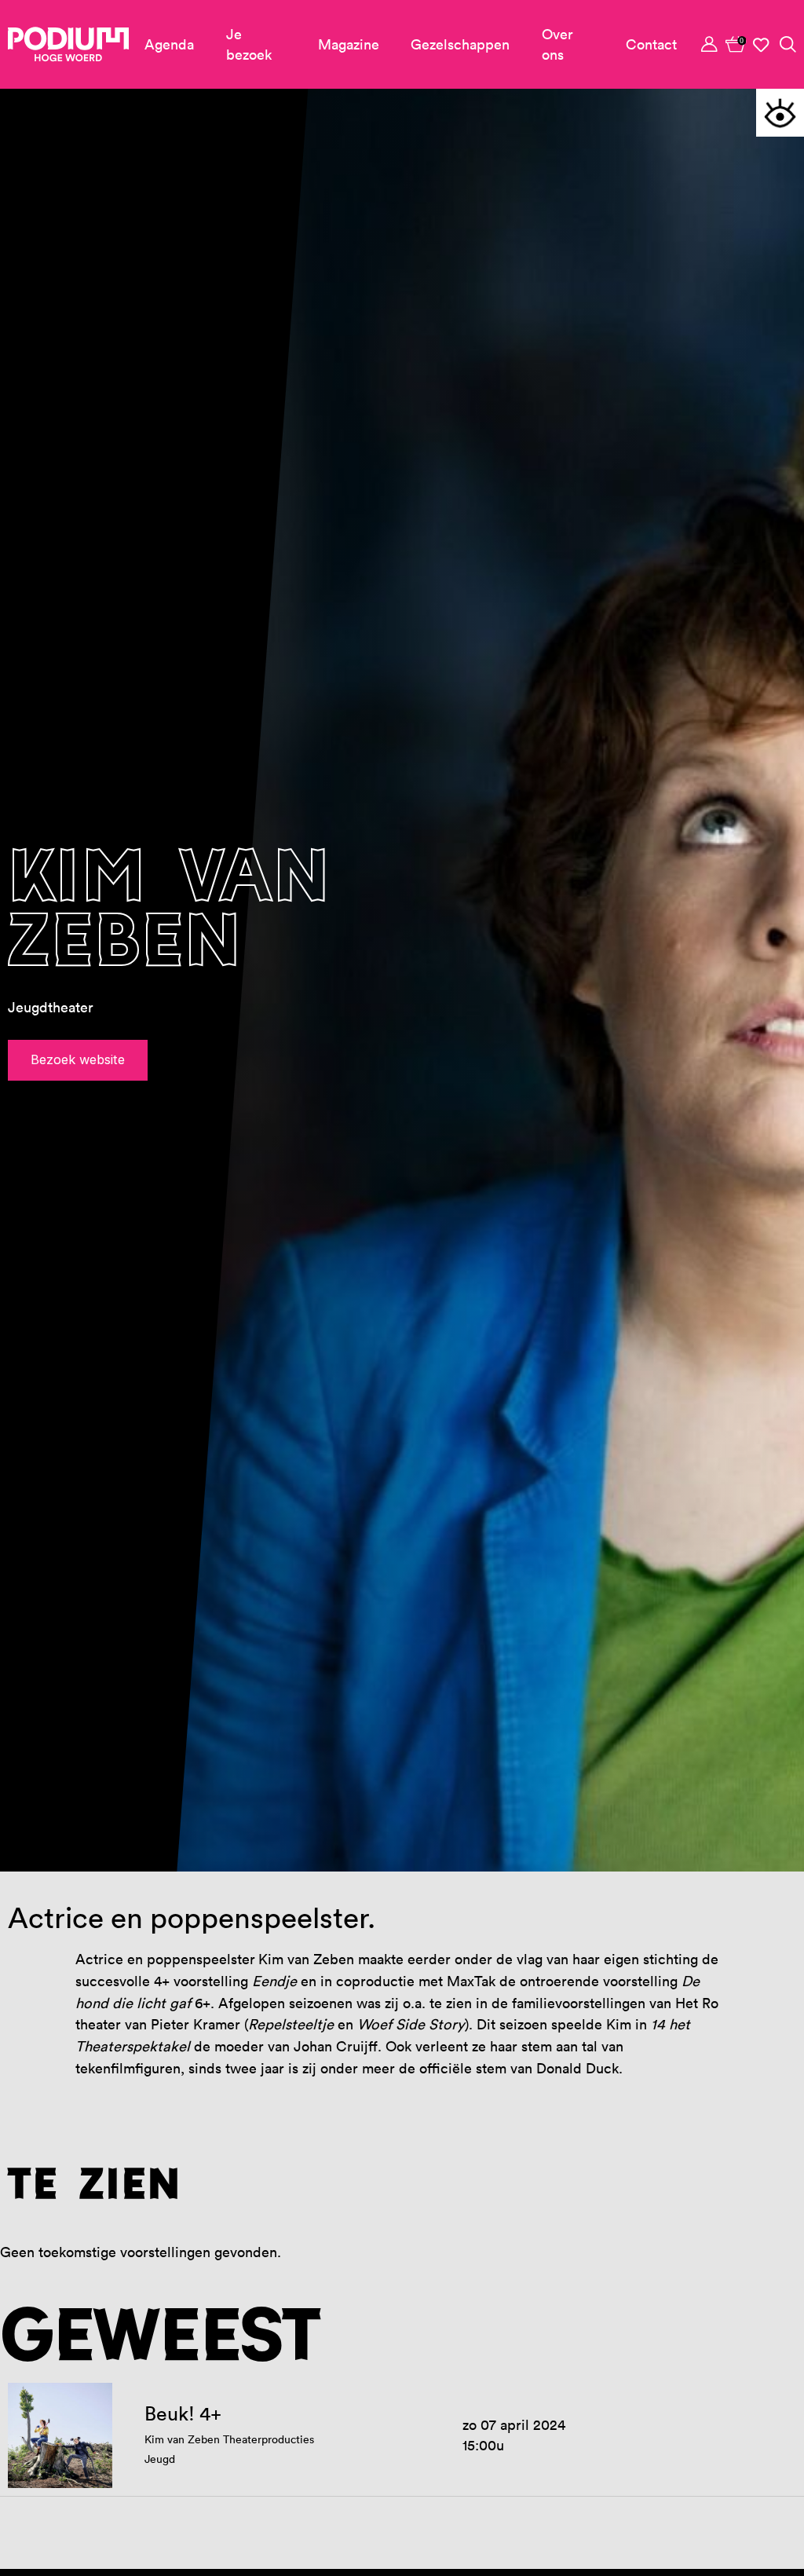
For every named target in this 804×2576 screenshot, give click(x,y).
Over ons (557, 44)
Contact (651, 44)
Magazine (349, 44)
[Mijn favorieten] (762, 45)
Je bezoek (249, 44)
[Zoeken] (787, 44)
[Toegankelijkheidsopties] (780, 113)
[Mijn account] (710, 44)
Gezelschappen (460, 44)
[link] (736, 44)
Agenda (169, 44)
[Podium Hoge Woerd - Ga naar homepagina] (68, 44)
